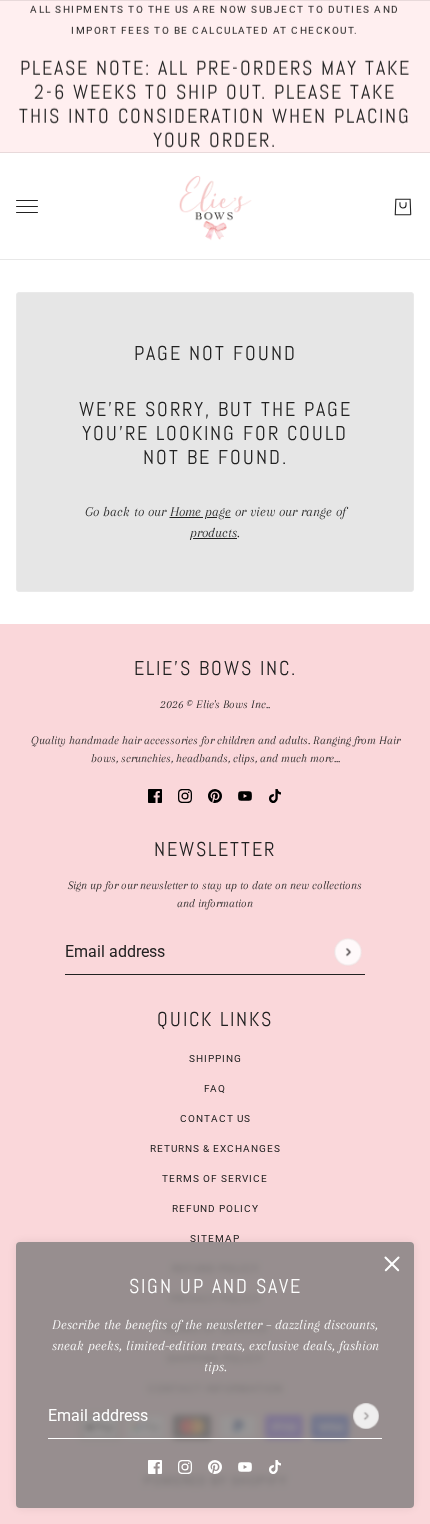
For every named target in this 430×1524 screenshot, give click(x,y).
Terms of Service (215, 1178)
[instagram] (185, 1465)
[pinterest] (215, 1465)
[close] (392, 1264)
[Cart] (403, 206)
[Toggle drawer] (27, 206)
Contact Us (215, 1118)
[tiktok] (275, 1465)
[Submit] (366, 1416)
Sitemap (215, 1238)
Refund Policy (215, 1208)
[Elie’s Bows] (215, 206)
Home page (200, 511)
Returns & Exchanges (215, 1148)
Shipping (215, 1058)
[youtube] (245, 1465)
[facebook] (155, 1465)
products (213, 532)
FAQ (215, 1088)
